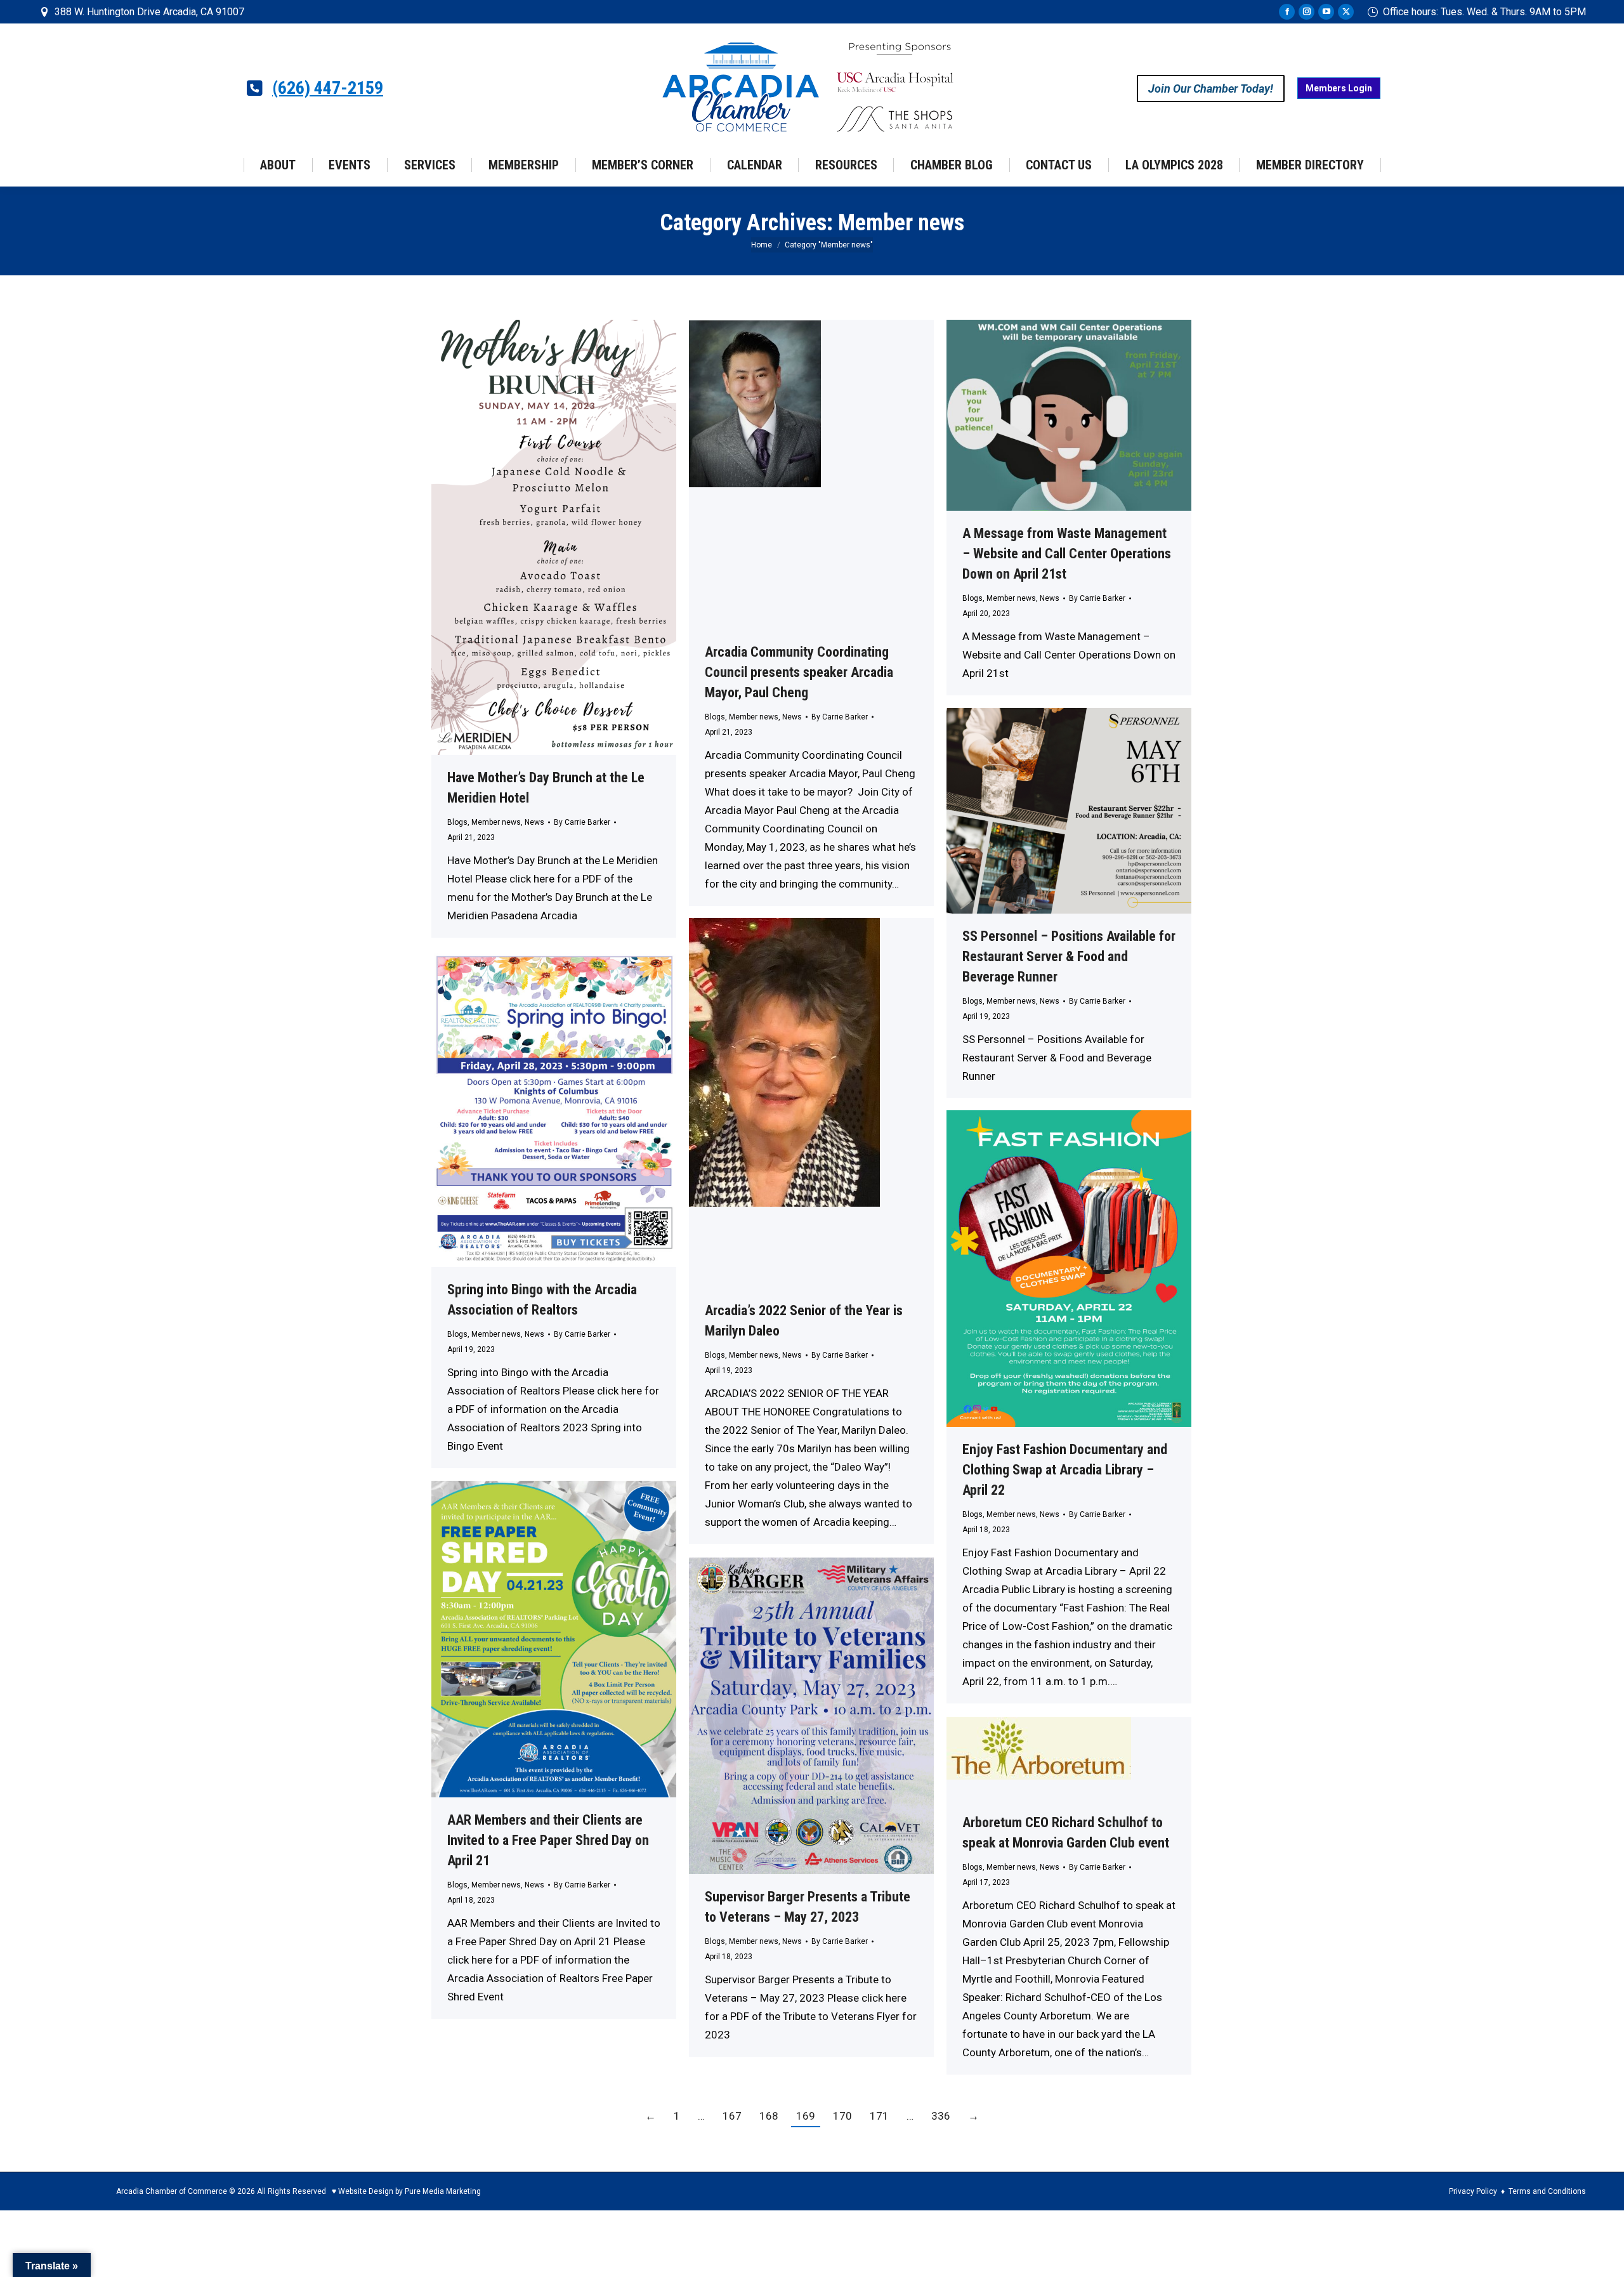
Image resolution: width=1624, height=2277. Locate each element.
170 (842, 2116)
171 (879, 2116)
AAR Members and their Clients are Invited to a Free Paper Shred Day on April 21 (548, 1840)
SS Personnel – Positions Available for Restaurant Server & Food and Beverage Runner (1069, 956)
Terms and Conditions (1547, 2191)
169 (806, 2116)
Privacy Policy (1473, 2191)
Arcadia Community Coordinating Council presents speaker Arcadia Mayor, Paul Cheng (799, 672)
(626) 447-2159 (328, 88)
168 (769, 2116)
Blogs (457, 822)
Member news (496, 822)
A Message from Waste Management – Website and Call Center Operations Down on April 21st (1067, 554)
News (534, 822)
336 (941, 2116)
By (582, 822)
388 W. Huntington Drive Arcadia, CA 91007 (149, 12)
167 (732, 2116)
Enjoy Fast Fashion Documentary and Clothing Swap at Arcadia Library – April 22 (1065, 1470)
